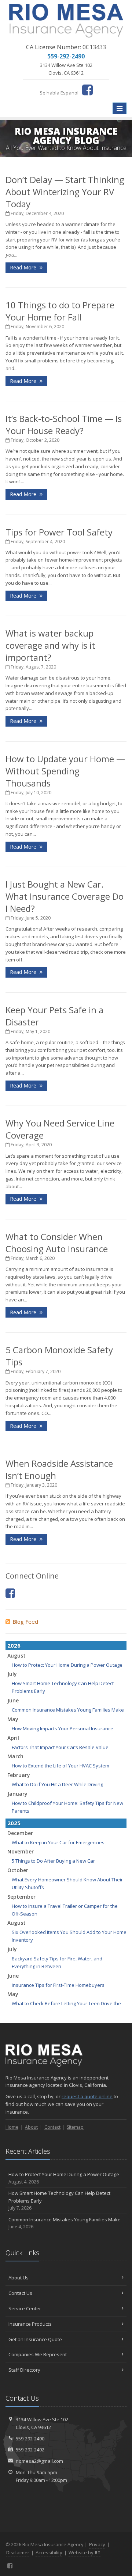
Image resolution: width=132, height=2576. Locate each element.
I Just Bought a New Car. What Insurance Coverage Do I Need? (65, 896)
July (12, 1674)
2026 (14, 1645)
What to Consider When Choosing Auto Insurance (57, 1243)
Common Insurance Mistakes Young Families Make (68, 1710)
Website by (85, 2552)
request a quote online (87, 2096)
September (21, 1897)
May (13, 1719)
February (19, 1775)
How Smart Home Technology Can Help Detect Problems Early (59, 2201)
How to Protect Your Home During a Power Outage (67, 1665)
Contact (52, 2127)
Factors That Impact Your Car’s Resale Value (60, 1747)
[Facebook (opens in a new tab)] (87, 90)
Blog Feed (25, 1622)
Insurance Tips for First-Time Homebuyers (58, 1985)
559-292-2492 (30, 2450)
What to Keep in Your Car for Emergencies (58, 1842)
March (15, 1756)
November (21, 1851)
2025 (14, 1823)
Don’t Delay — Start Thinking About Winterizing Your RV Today (65, 192)
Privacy (97, 2544)
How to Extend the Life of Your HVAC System (60, 1766)
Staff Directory (24, 2370)
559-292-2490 (30, 2439)
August (16, 1656)
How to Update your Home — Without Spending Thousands (65, 771)
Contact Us (20, 2293)
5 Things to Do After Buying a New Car (53, 1861)
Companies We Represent (38, 2354)
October (18, 1870)
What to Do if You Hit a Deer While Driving (57, 1784)
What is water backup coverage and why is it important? (50, 645)
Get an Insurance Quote (35, 2339)
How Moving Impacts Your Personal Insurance (63, 1728)
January (17, 1794)
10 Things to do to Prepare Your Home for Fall (60, 311)
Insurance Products (30, 2324)
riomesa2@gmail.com (39, 2461)
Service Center (25, 2308)
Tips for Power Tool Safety (59, 532)
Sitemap (75, 2127)
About (31, 2127)
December (20, 1833)
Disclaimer (18, 2552)
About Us (19, 2278)
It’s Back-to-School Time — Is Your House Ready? (64, 424)
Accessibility (49, 2552)
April (13, 1738)
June (13, 1700)
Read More (24, 267)
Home (12, 2127)
